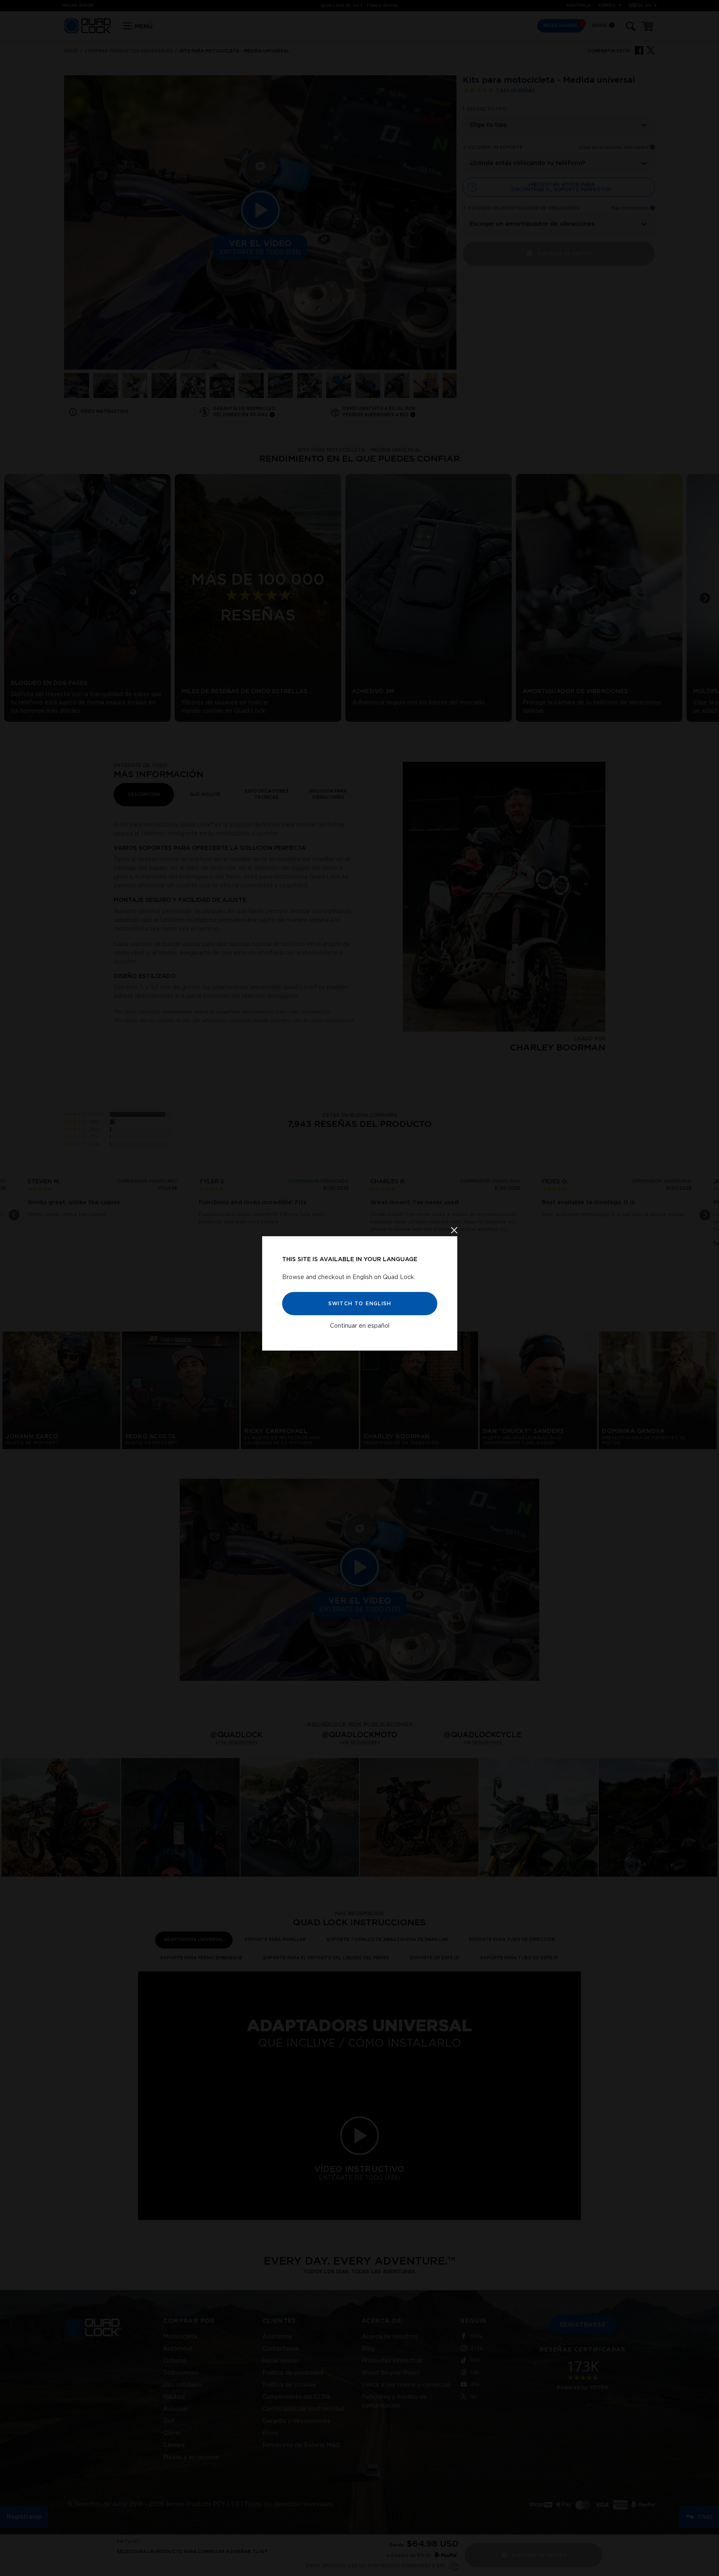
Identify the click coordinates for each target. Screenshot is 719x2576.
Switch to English (359, 1303)
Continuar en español (360, 1326)
